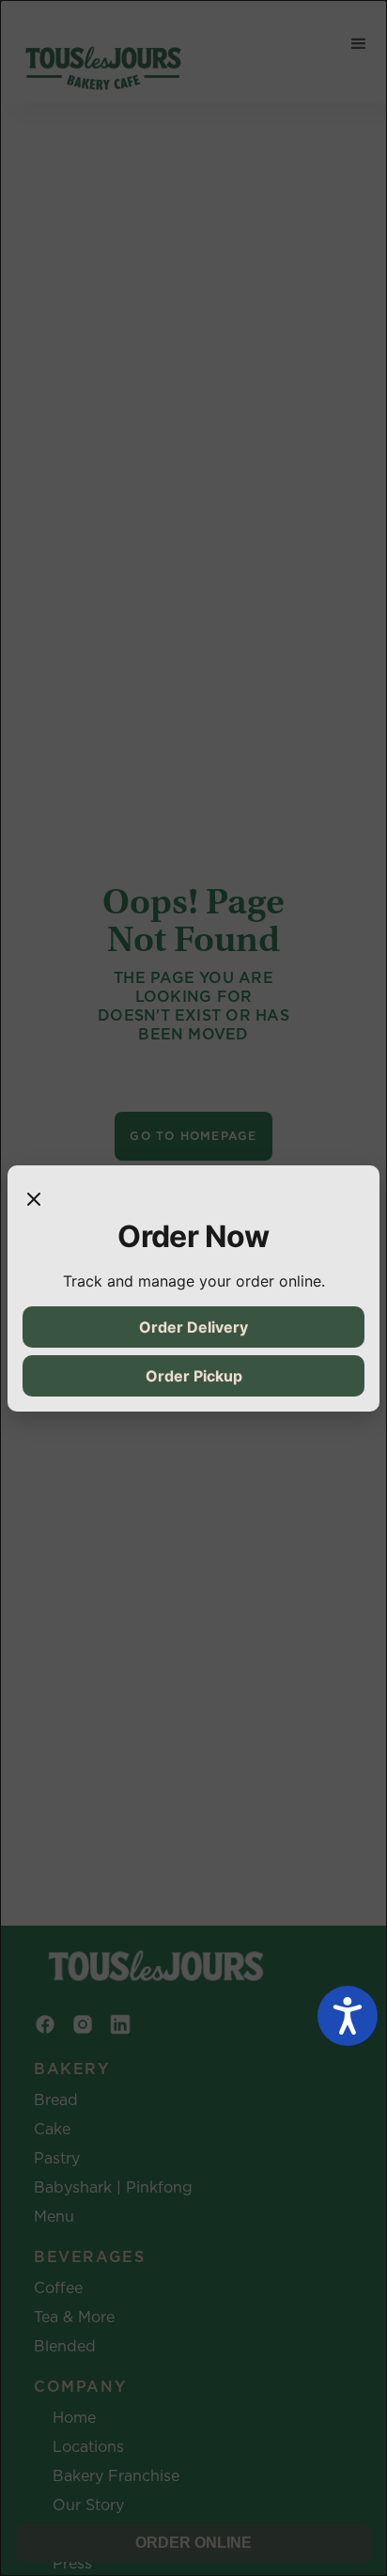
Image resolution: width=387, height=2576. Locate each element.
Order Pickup (194, 1376)
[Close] (34, 1199)
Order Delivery (193, 1327)
